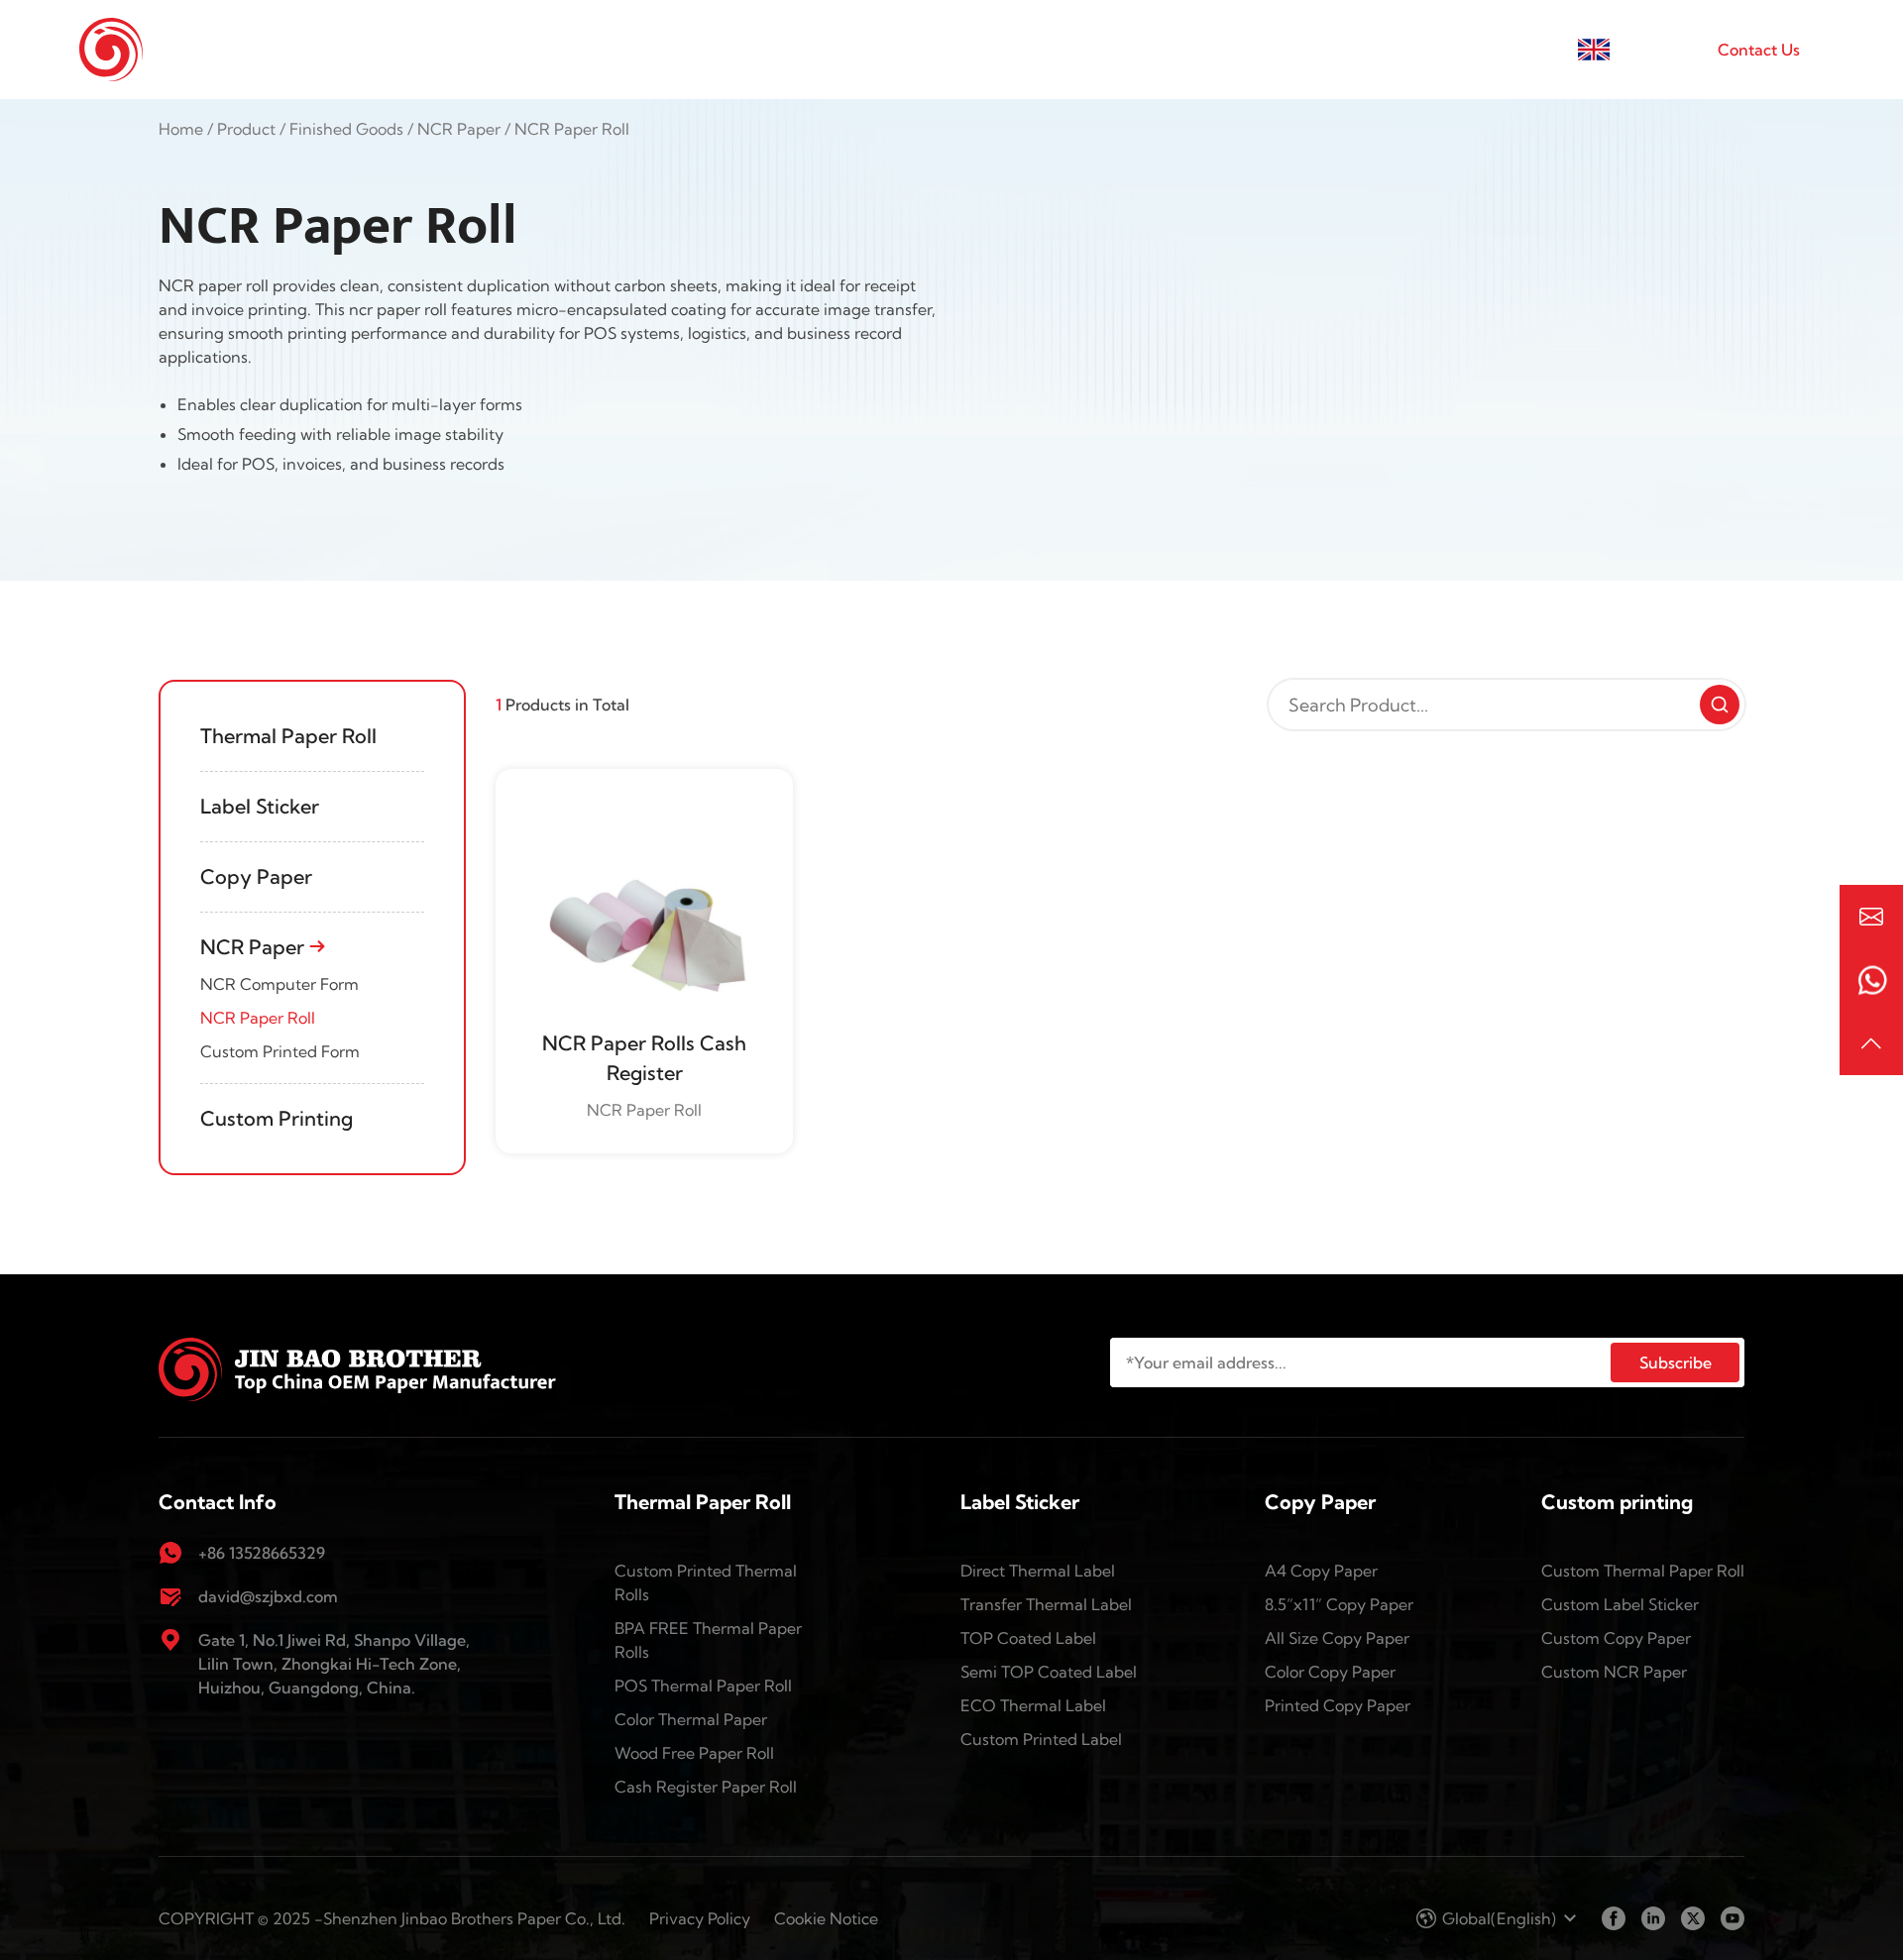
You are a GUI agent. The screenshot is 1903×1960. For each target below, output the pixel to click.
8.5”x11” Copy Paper (1339, 1604)
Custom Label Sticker (1620, 1604)
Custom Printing (279, 1118)
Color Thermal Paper (691, 1719)
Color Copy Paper (1330, 1672)
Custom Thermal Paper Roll (1643, 1571)
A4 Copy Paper (1321, 1571)
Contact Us (1759, 50)
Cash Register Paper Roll (706, 1787)
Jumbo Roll (815, 50)
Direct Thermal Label (1038, 1571)
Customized (1152, 50)
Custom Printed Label (1041, 1739)
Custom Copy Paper (1616, 1638)
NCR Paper (459, 129)
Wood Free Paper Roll (694, 1753)
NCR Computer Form (280, 984)
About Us (1287, 50)
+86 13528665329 (262, 1553)
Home (697, 50)
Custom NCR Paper (1614, 1672)
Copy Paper (259, 876)
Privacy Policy (700, 1918)
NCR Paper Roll (258, 1018)
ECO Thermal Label (1033, 1705)
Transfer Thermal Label (1046, 1604)
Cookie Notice (826, 1918)
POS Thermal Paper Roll (703, 1686)
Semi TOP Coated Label (1049, 1672)
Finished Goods (981, 50)
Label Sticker (262, 806)
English (1641, 50)
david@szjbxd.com (268, 1596)
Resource (1425, 50)
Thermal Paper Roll (291, 736)
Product (246, 129)
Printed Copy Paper (1338, 1705)
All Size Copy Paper (1337, 1638)
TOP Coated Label (1028, 1638)
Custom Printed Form (280, 1051)
